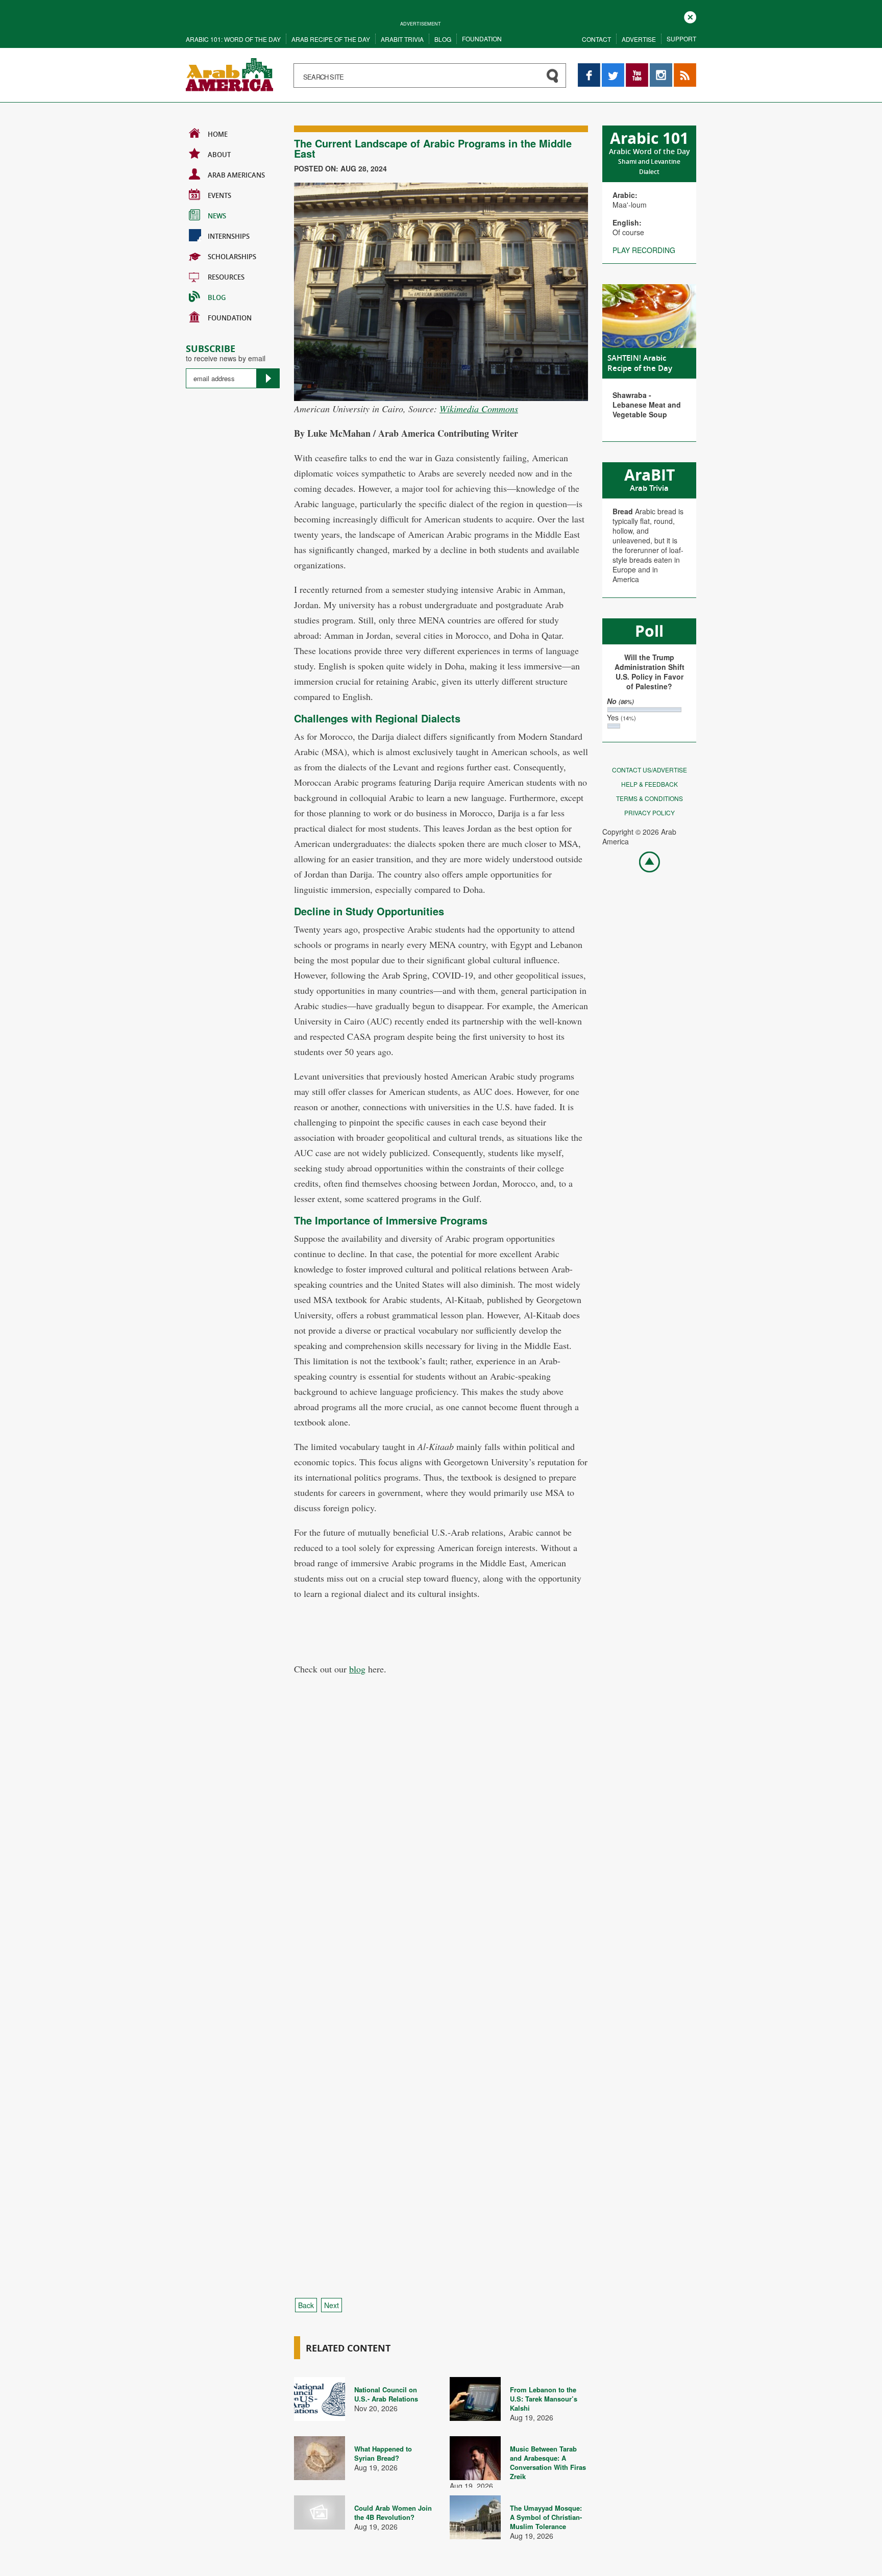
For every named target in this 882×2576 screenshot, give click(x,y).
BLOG (217, 297)
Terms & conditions (650, 798)
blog (357, 1669)
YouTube (637, 68)
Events (219, 195)
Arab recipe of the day (331, 39)
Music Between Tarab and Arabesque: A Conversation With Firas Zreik (548, 2462)
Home (218, 134)
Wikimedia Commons (479, 409)
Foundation (482, 39)
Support (681, 39)
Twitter (612, 68)
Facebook (589, 68)
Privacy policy (650, 812)
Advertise (639, 39)
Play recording (644, 250)
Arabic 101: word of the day (233, 39)
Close (690, 16)
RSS (681, 68)
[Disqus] (441, 1875)
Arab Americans (236, 175)
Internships (229, 236)
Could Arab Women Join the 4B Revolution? (393, 2512)
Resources (226, 277)
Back (306, 2305)
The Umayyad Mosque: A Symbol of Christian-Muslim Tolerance (546, 2517)
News (217, 216)
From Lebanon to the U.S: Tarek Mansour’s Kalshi (544, 2399)
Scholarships (232, 257)
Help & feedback (650, 784)
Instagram (661, 68)
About (219, 155)
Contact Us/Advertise (650, 770)
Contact (596, 39)
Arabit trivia (402, 39)
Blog (443, 39)
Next (332, 2305)
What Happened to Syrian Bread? (383, 2453)
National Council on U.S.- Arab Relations (386, 2394)
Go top (644, 861)
